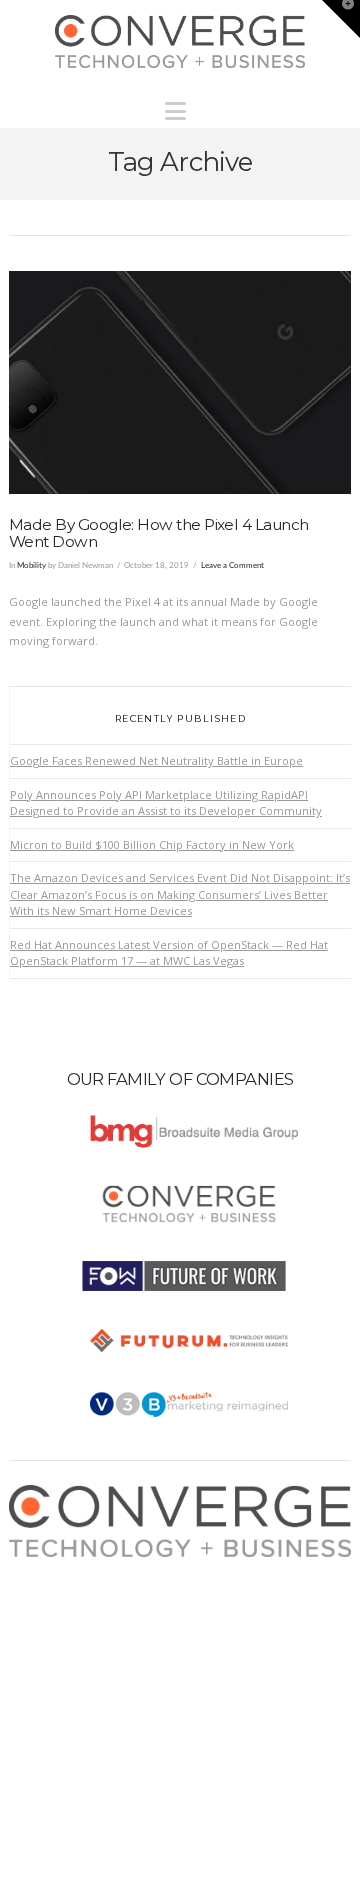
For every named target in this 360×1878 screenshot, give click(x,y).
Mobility (31, 565)
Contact (47, 1665)
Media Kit (52, 1586)
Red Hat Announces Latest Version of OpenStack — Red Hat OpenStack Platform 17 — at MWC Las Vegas (169, 953)
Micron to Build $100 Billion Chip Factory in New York (152, 844)
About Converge (70, 1566)
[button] (180, 106)
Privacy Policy (64, 1625)
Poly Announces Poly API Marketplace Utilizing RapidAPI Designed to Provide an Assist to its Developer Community (166, 803)
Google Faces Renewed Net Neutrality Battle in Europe (156, 760)
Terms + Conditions (79, 1606)
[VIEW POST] (180, 382)
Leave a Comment (232, 565)
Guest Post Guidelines (86, 1645)
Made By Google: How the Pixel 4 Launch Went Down (159, 533)
